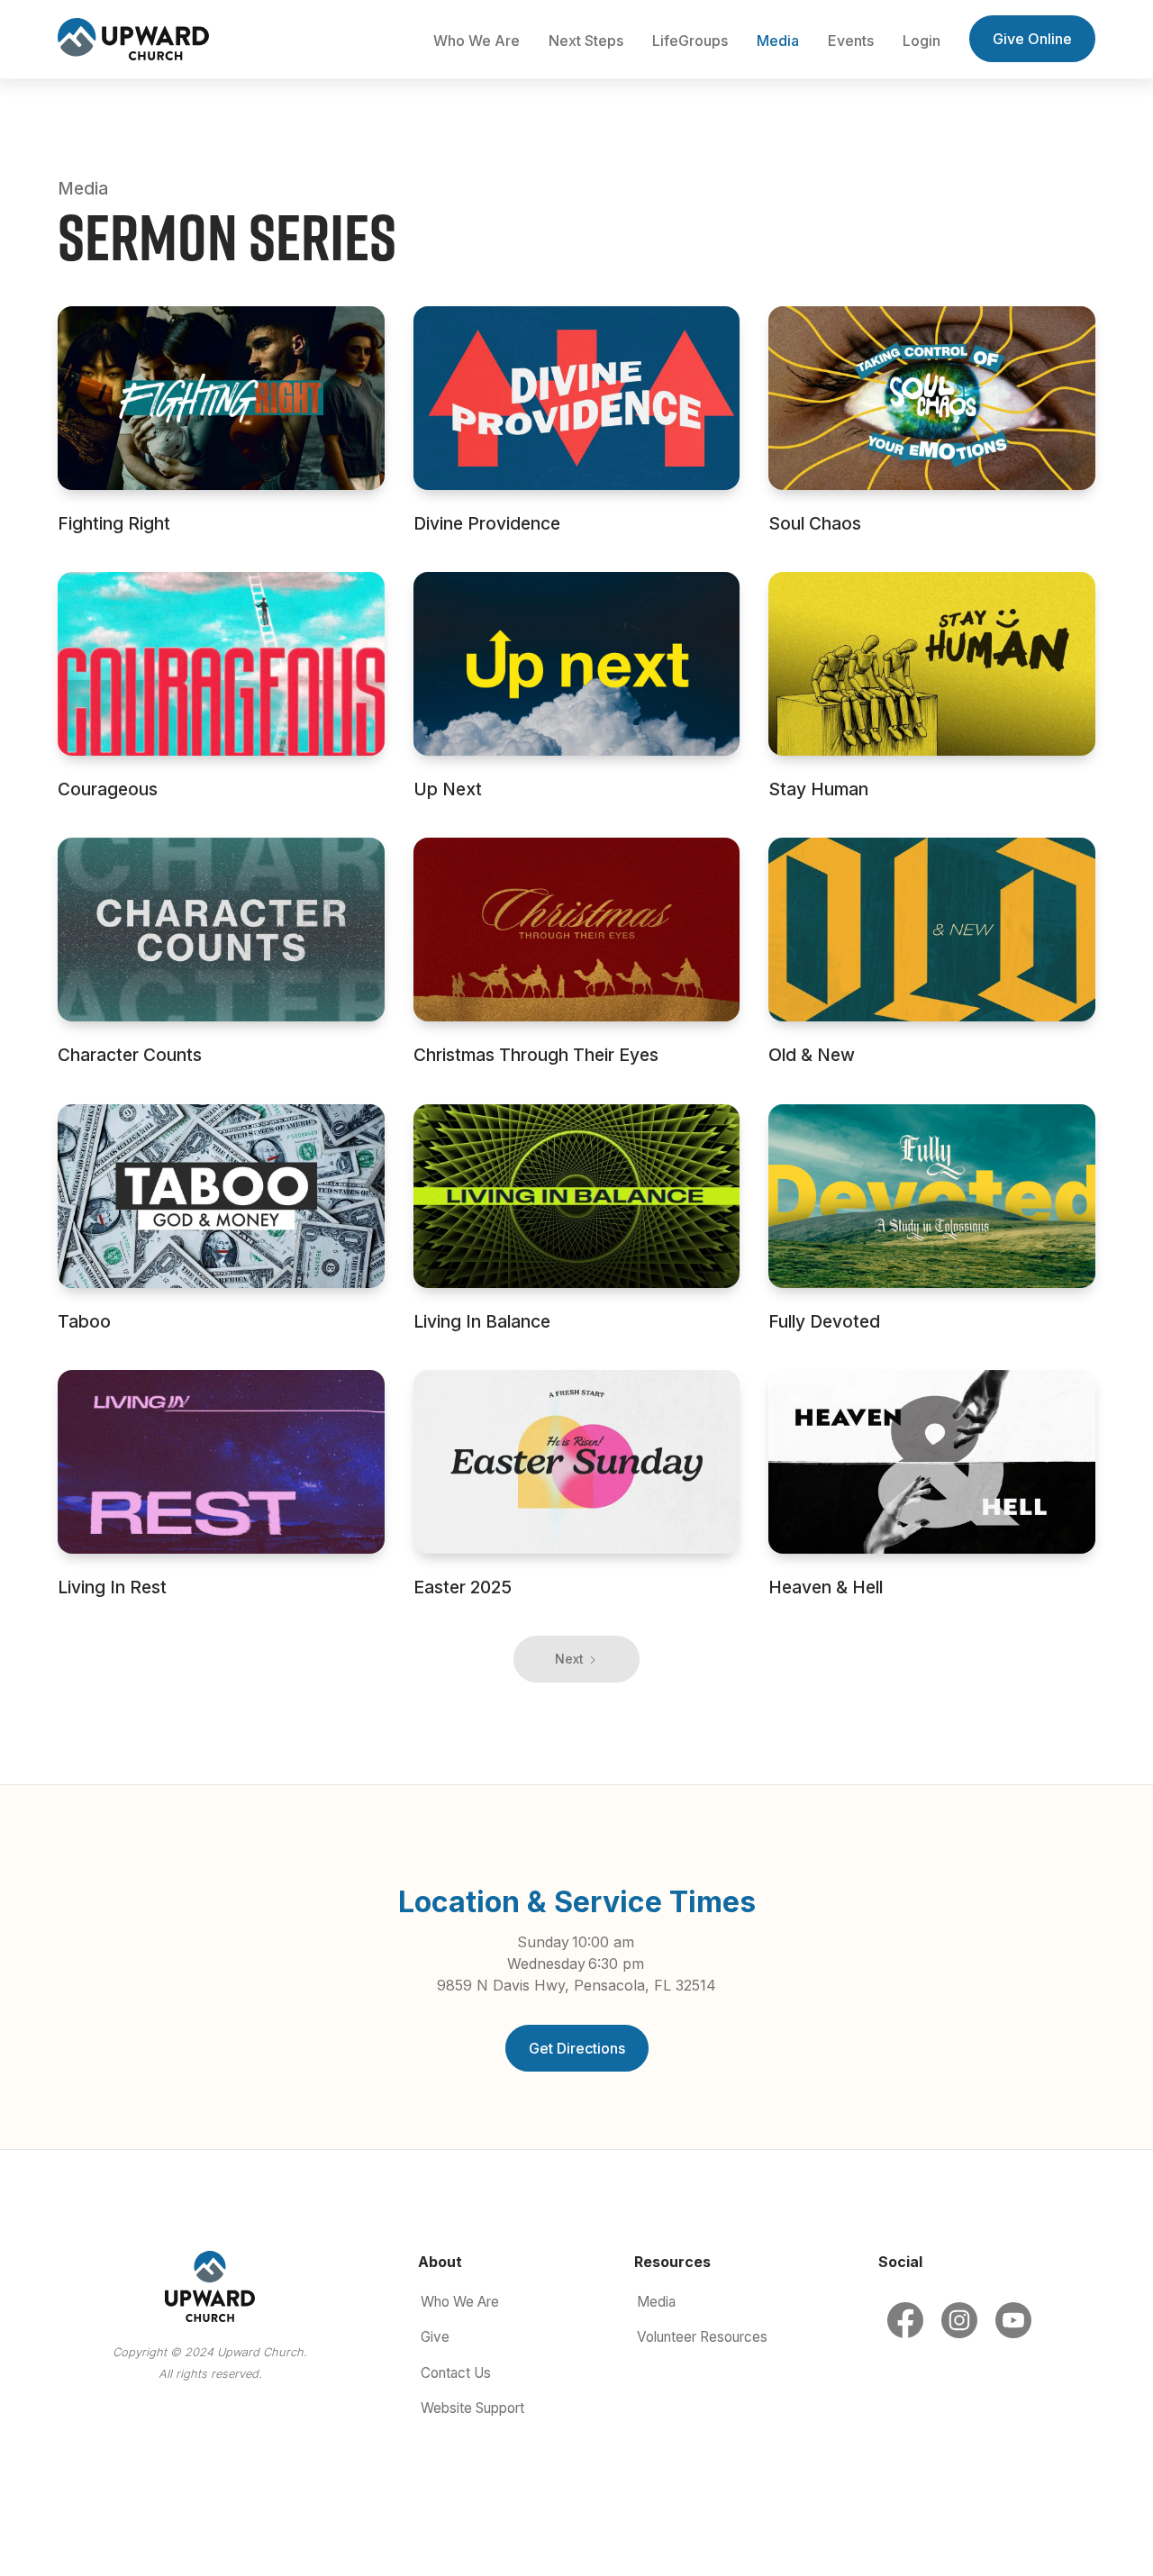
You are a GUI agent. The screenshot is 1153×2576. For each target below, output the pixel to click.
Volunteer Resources (702, 2337)
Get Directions (577, 2048)
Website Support (472, 2408)
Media (778, 41)
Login (921, 41)
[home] (133, 39)
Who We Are (460, 2302)
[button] (477, 41)
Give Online (1032, 39)
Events (851, 41)
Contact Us (456, 2373)
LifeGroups (690, 41)
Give (435, 2337)
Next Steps (586, 41)
